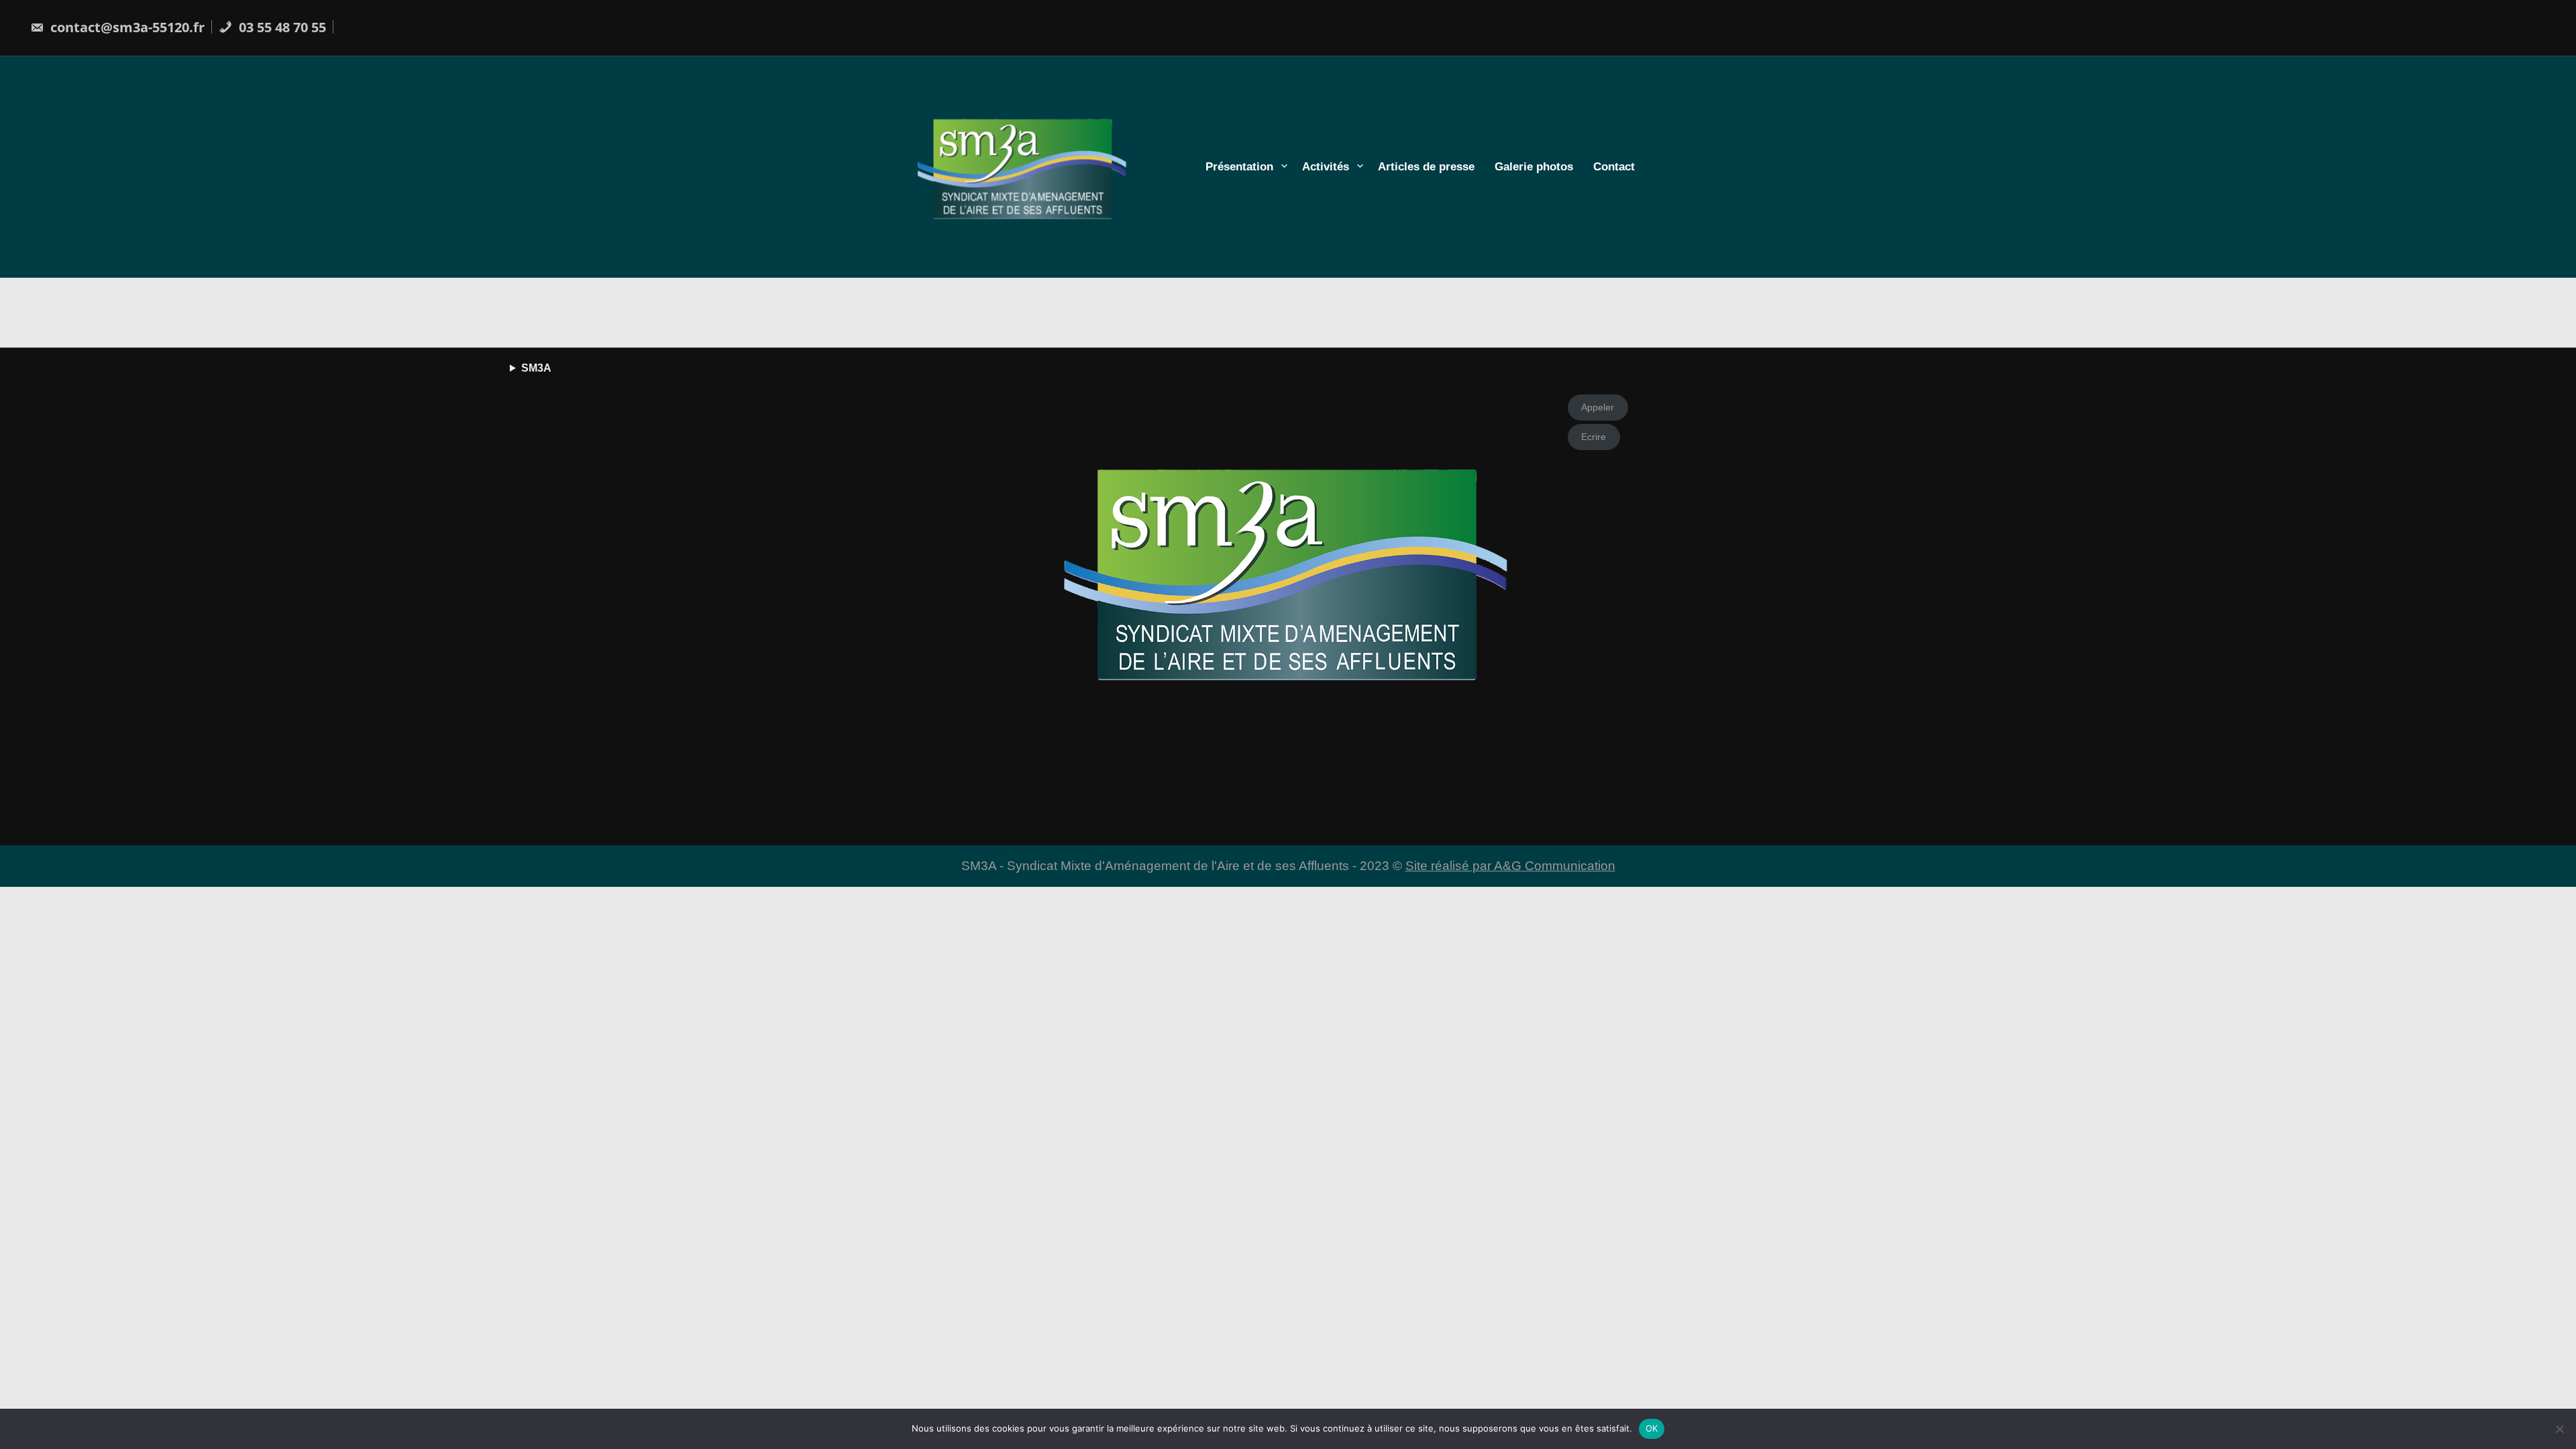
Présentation (1239, 167)
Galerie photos (1534, 167)
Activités (1326, 167)
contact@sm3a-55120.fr (126, 27)
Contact (1614, 167)
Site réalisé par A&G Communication (1510, 866)
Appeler (1598, 407)
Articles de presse (1426, 167)
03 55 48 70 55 (281, 27)
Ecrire (1594, 437)
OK (1652, 1428)
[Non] (2559, 1429)
